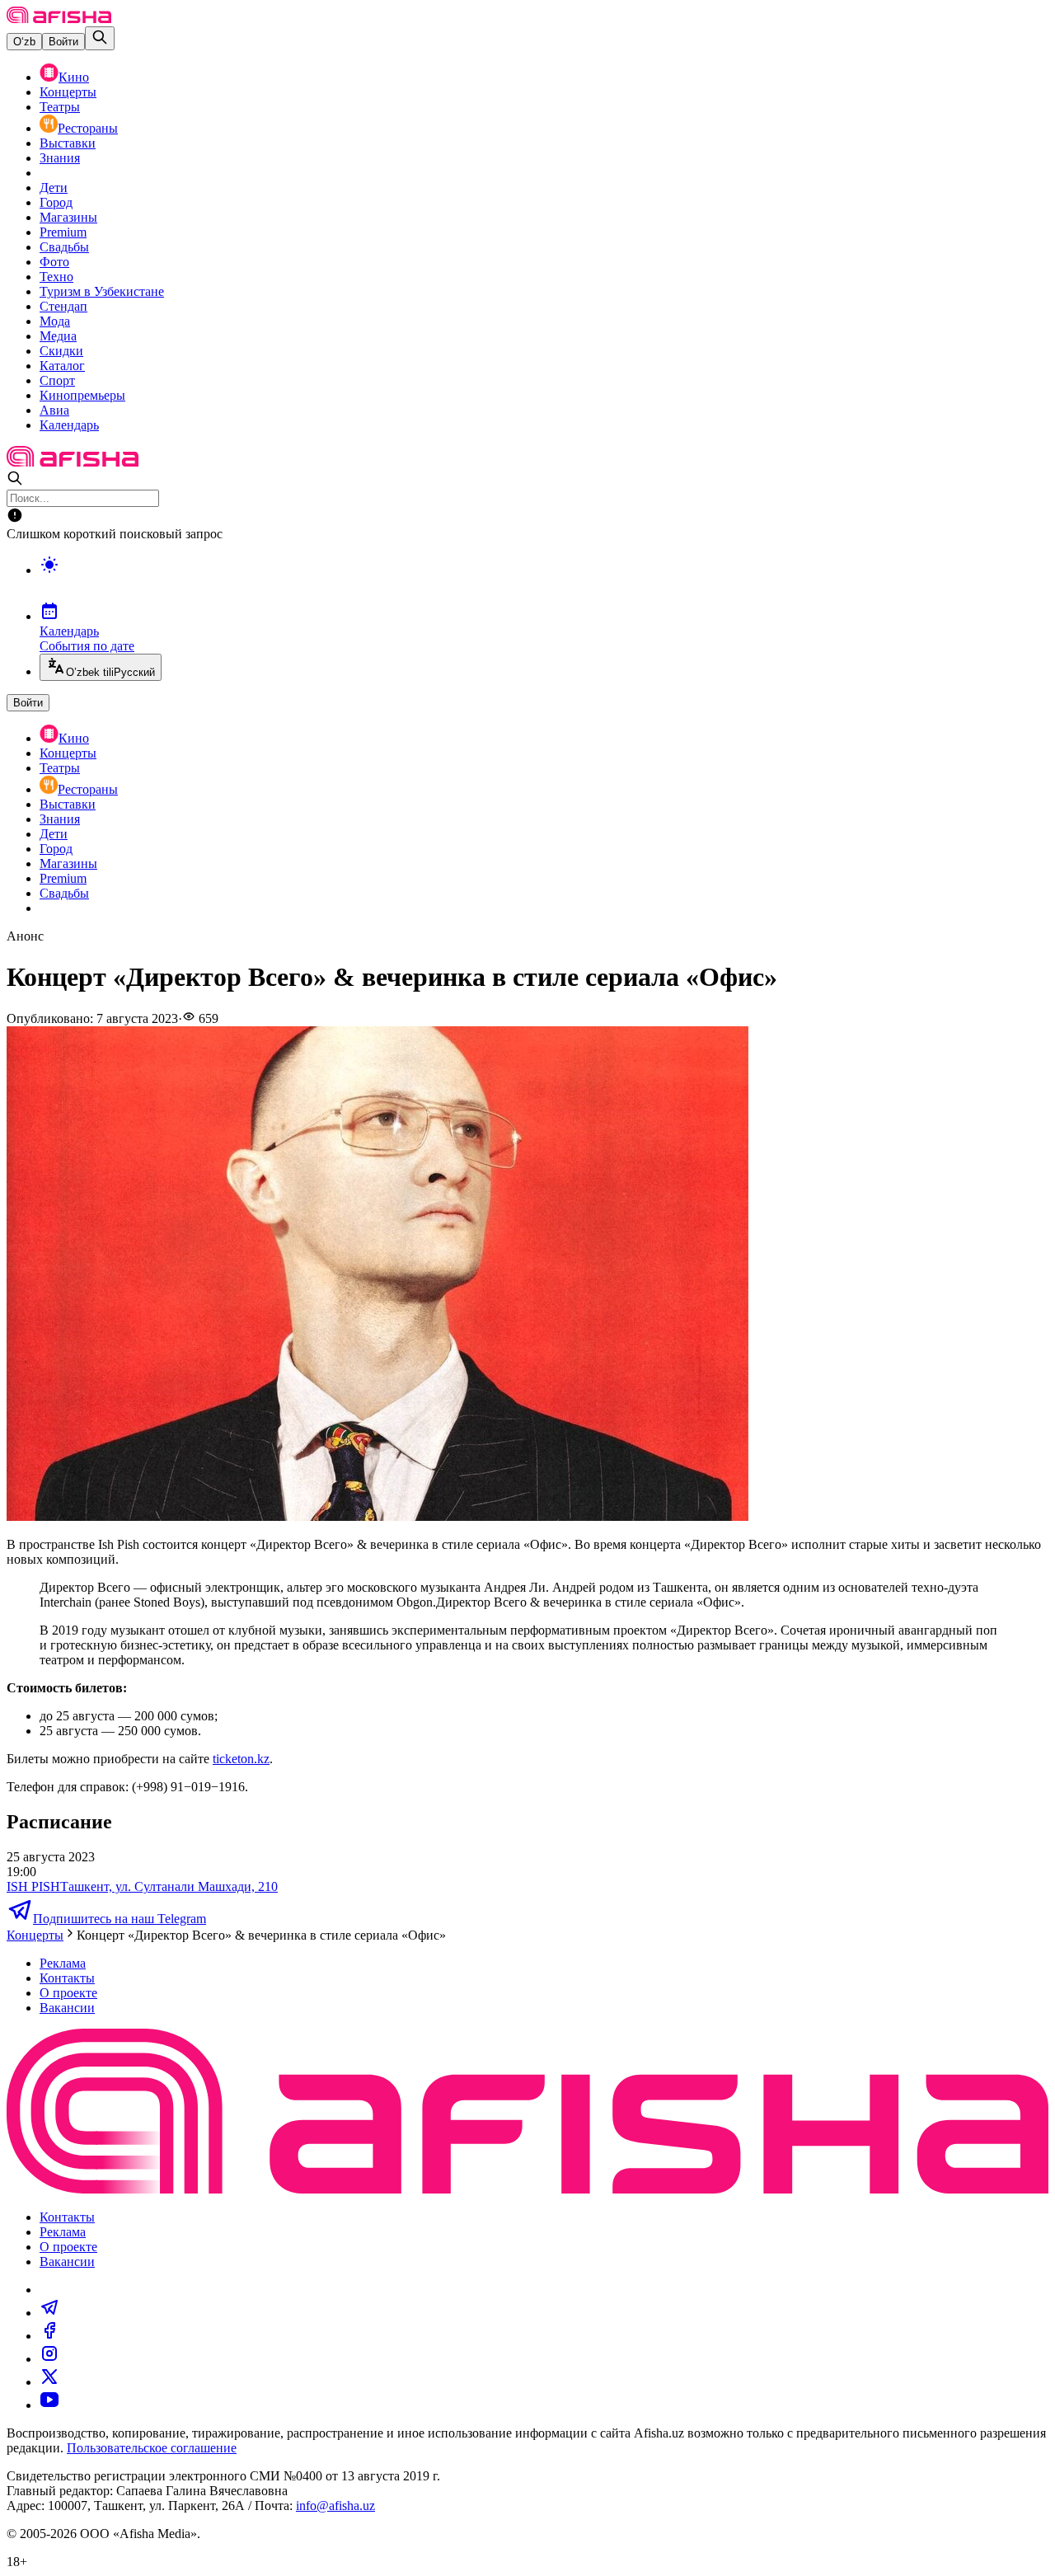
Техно (56, 277)
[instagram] (49, 2359)
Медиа (58, 336)
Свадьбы (64, 247)
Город (56, 202)
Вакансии (67, 2008)
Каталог (62, 366)
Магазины (68, 217)
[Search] (100, 38)
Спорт (57, 380)
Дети (54, 188)
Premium (63, 232)
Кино (74, 77)
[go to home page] (59, 19)
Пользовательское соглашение (152, 2448)
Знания (60, 158)
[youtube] (49, 2405)
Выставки (68, 143)
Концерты (68, 92)
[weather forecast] (544, 582)
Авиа (54, 410)
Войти (63, 42)
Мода (55, 321)
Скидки (61, 351)
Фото (54, 262)
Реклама (63, 1963)
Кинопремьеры (82, 395)
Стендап (63, 306)
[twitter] (49, 2382)
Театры (60, 107)
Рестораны (88, 128)
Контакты (67, 1978)
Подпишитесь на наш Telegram (120, 1919)
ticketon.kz (241, 1759)
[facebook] (49, 2336)
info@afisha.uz (335, 2506)
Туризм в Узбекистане (102, 291)
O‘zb (24, 42)
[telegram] (49, 2313)
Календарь (69, 425)
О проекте (68, 1993)
